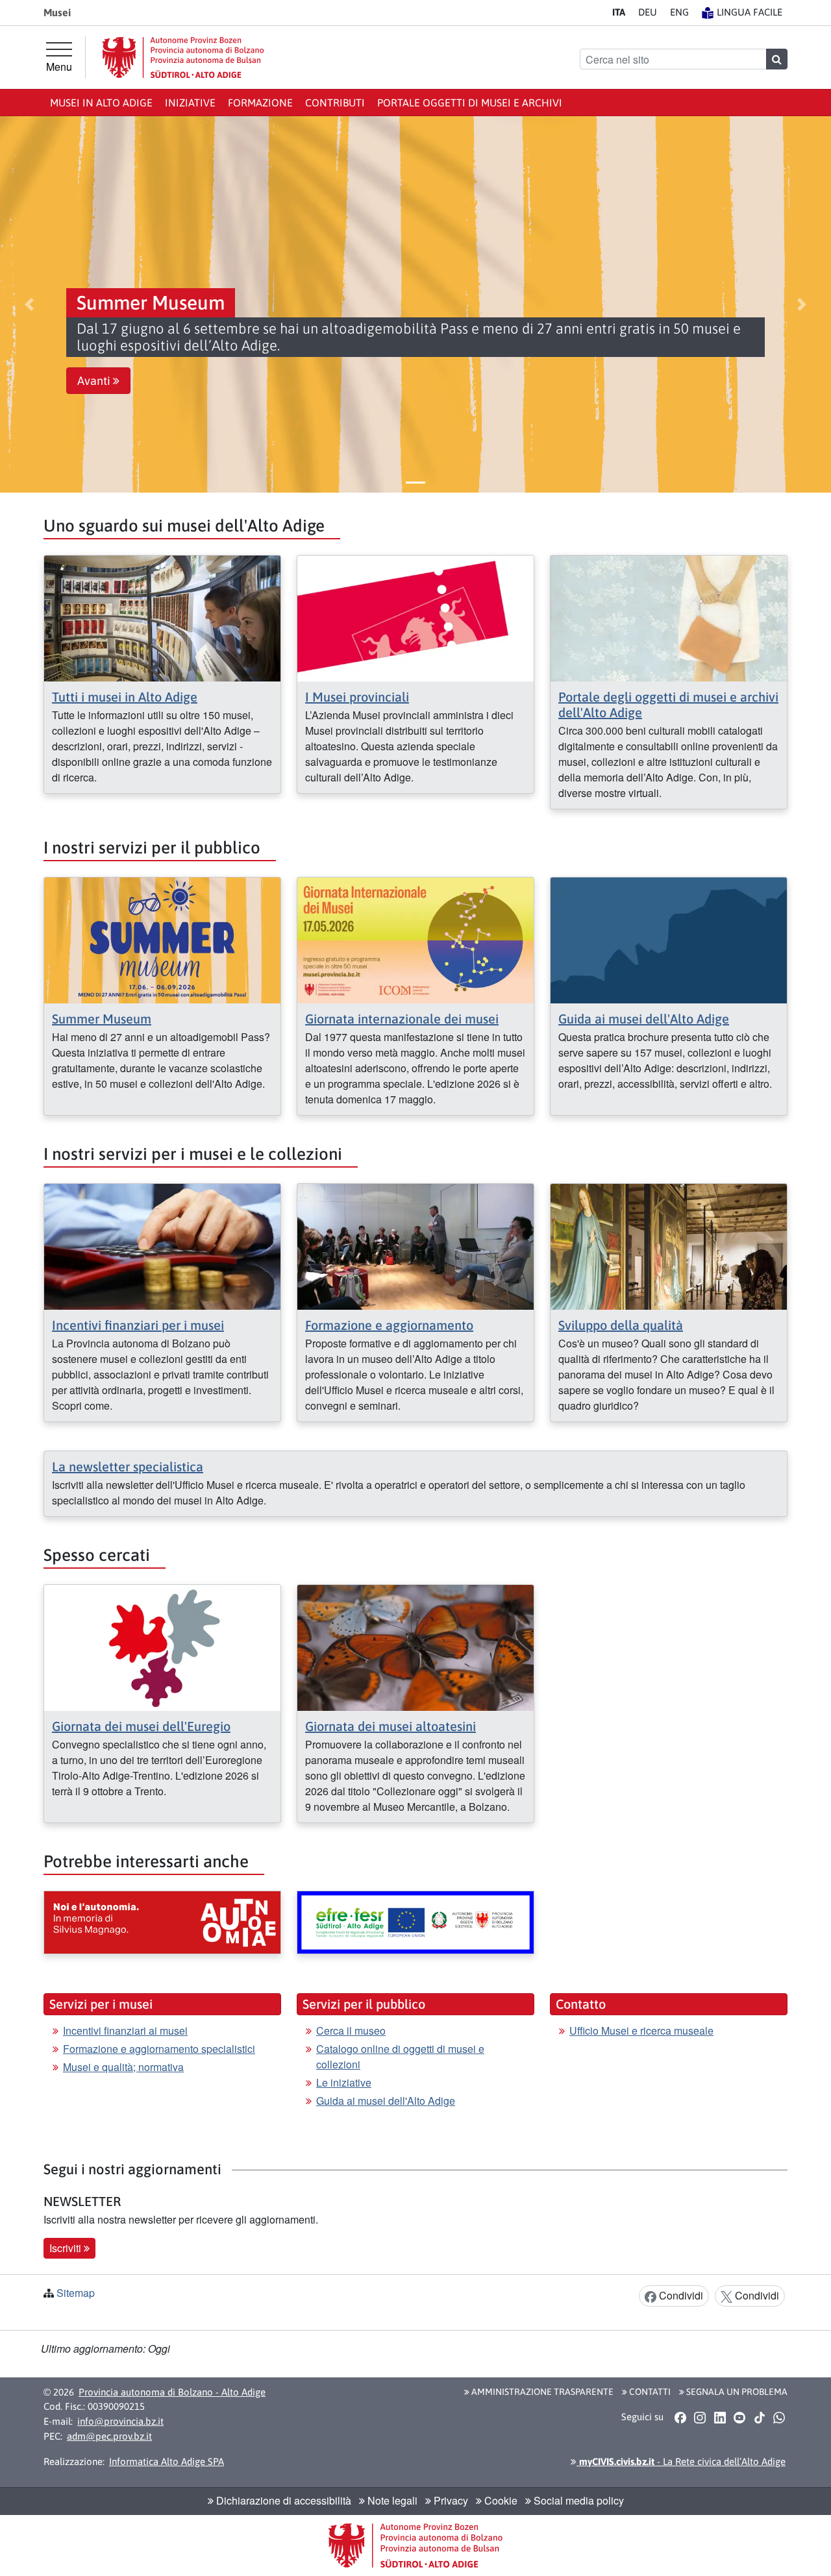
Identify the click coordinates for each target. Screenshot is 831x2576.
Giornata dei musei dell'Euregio (141, 1726)
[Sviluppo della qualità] (669, 1245)
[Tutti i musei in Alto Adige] (162, 617)
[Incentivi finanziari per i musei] (162, 1245)
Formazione (260, 103)
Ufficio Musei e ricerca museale (641, 2030)
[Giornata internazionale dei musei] (415, 939)
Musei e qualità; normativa (123, 2067)
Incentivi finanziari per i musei (138, 1325)
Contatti (649, 2392)
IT (619, 12)
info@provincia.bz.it (120, 2421)
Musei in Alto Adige (101, 103)
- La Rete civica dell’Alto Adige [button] (681, 2461)
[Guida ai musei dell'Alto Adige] (669, 939)
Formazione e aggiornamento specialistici (159, 2049)
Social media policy (577, 2500)
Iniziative (190, 103)
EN (679, 12)
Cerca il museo (351, 2030)
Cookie (500, 2500)
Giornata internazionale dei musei (402, 1019)
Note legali (391, 2500)
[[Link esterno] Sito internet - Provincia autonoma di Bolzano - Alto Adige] (183, 57)
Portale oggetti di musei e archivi (470, 103)
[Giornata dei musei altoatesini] (415, 1646)
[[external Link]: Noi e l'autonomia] (162, 1922)
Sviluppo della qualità (621, 1325)
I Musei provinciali (357, 697)
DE (648, 12)
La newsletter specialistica (128, 1466)
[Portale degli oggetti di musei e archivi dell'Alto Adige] (669, 617)
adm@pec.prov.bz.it (109, 2436)
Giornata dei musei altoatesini (391, 1726)
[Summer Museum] (162, 939)
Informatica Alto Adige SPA (167, 2461)
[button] (29, 304)
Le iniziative (344, 2082)
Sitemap (76, 2293)
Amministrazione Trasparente (541, 2392)
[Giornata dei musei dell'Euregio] (162, 1646)
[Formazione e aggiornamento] (415, 1245)
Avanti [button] (95, 381)
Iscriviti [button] (67, 2248)
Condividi (680, 2295)
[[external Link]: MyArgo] (415, 1922)
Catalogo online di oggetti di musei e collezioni (400, 2056)
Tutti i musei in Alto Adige (125, 697)
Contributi (335, 103)
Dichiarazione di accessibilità (282, 2500)
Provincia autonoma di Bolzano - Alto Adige (172, 2392)
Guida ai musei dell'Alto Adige (644, 1019)
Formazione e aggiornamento (389, 1325)
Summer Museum (102, 1019)
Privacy (450, 2500)
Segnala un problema (736, 2392)
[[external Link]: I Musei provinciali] (415, 617)
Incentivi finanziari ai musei (125, 2030)
